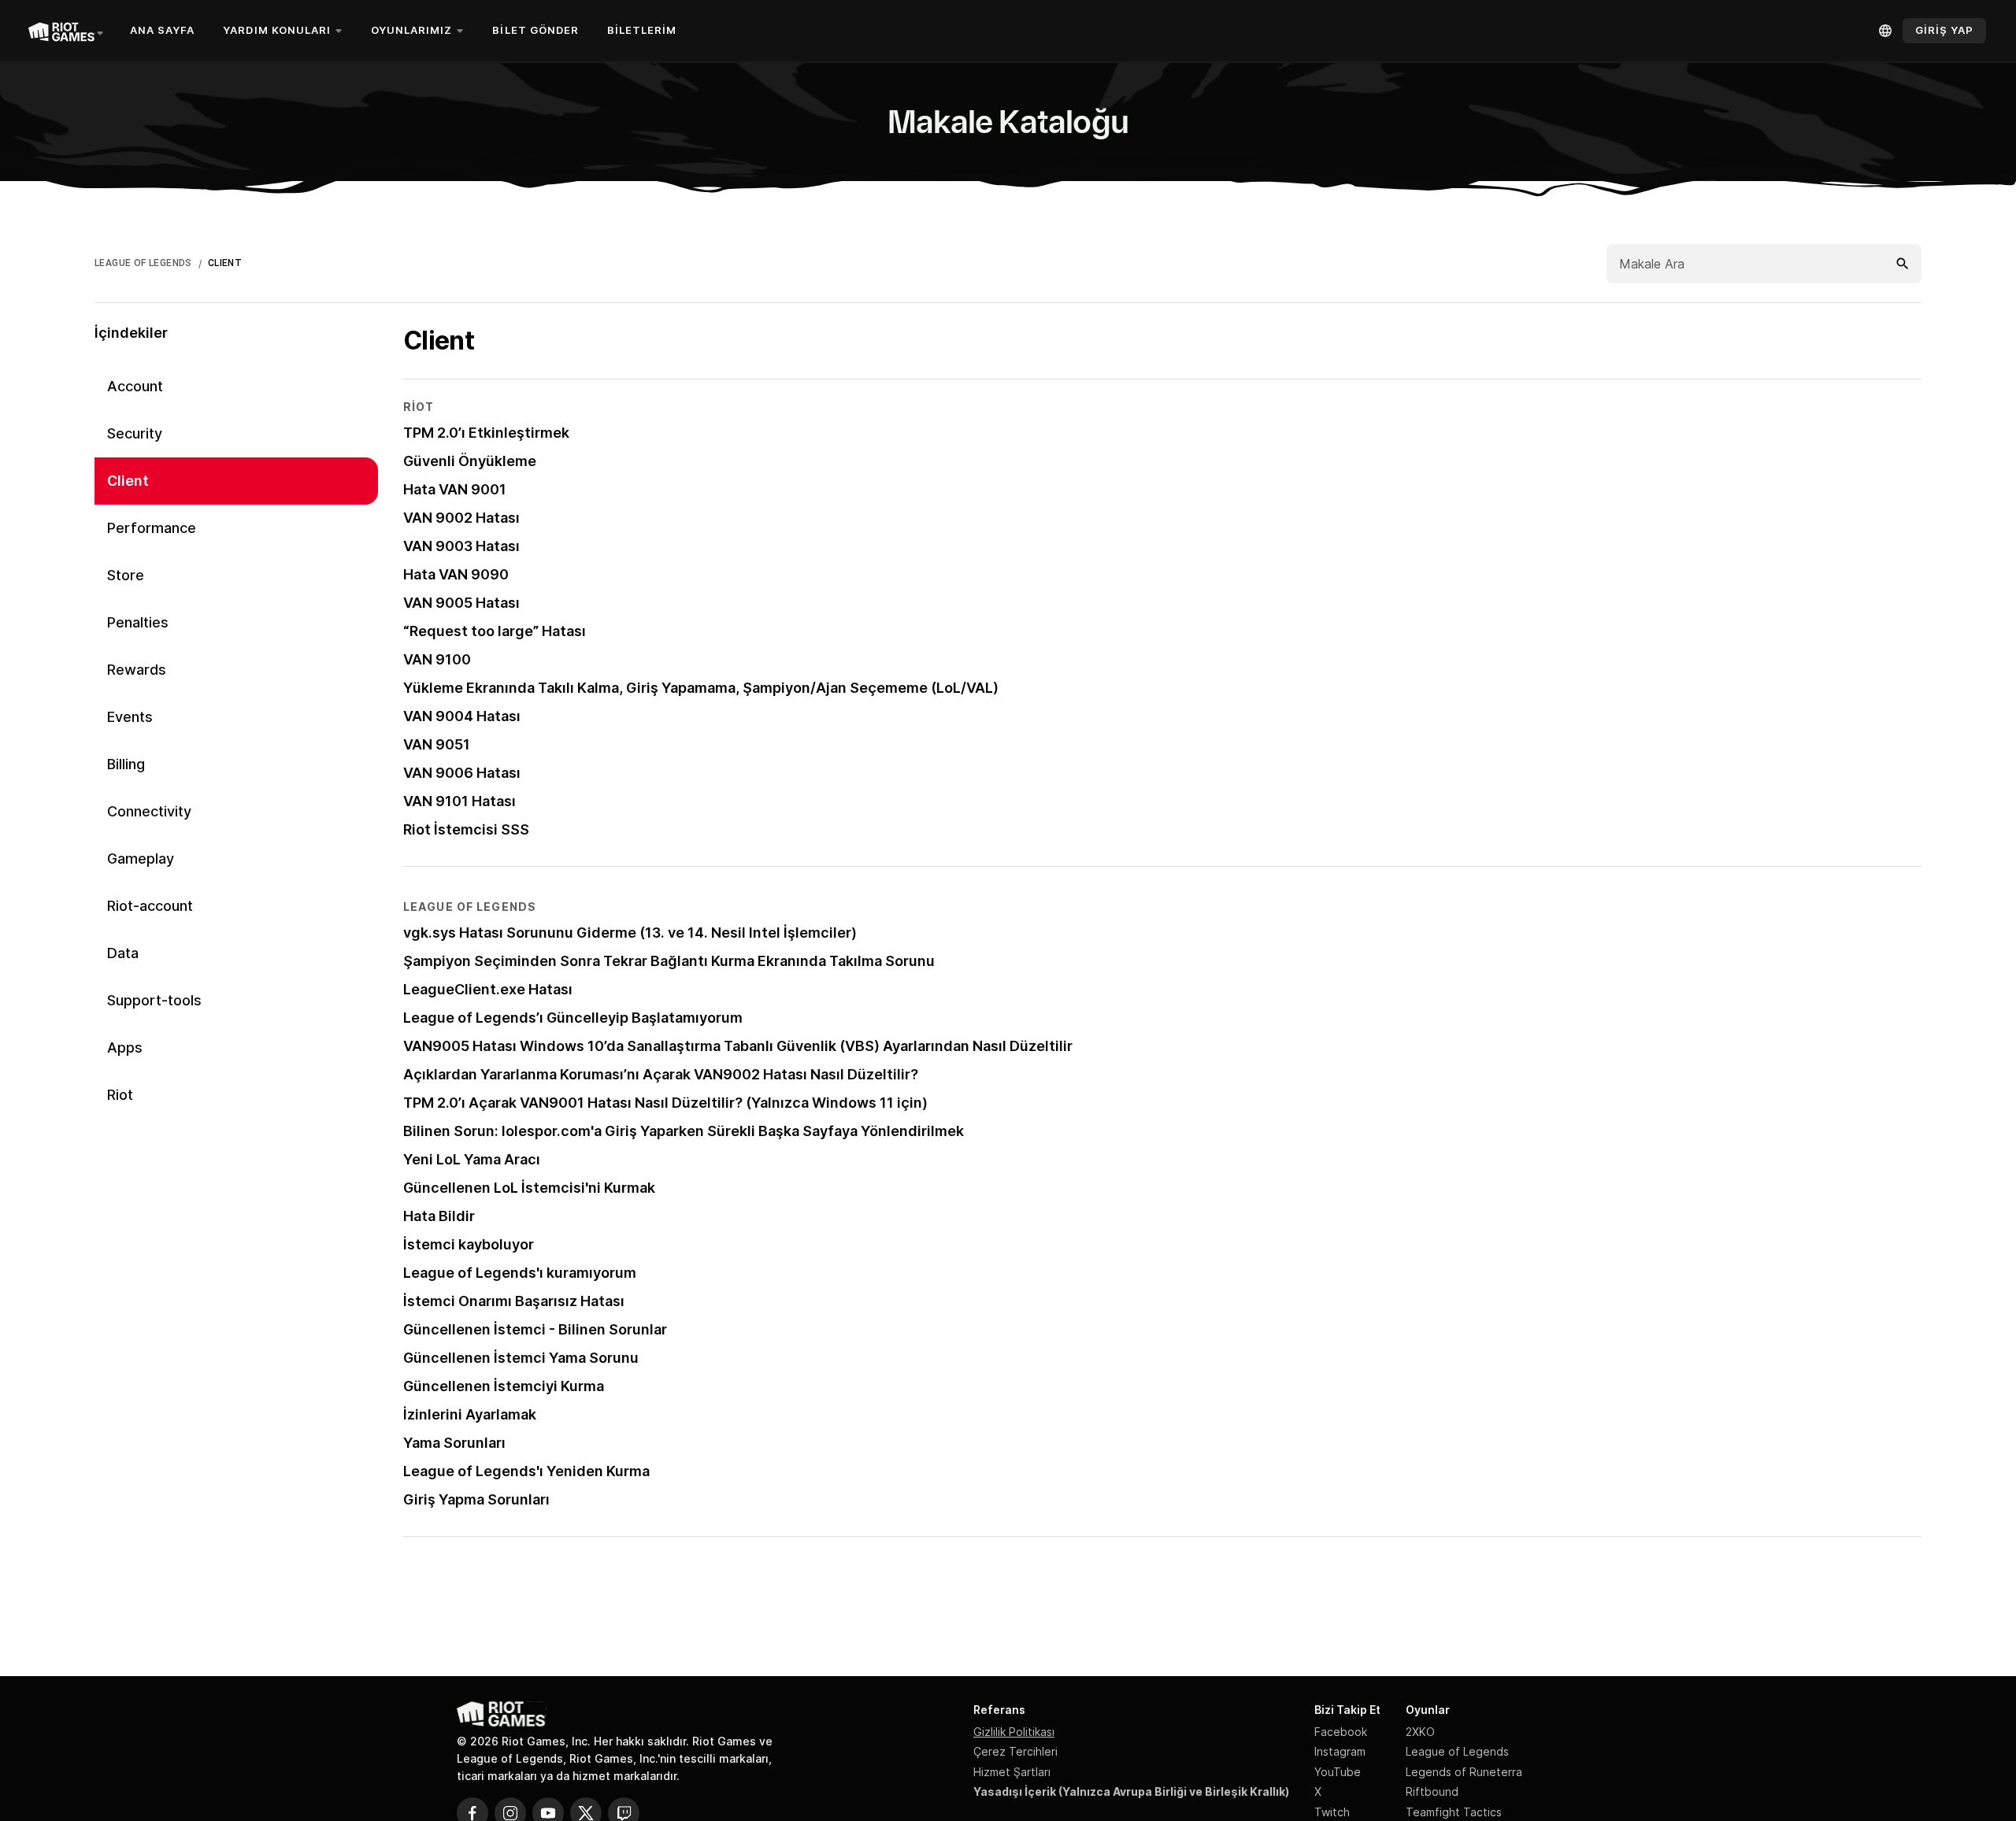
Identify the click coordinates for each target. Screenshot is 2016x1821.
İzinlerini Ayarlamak (470, 1414)
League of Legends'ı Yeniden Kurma (526, 1471)
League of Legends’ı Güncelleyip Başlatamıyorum (573, 1018)
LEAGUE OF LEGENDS (143, 263)
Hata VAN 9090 (456, 574)
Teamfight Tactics (1454, 1812)
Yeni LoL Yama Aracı (472, 1159)
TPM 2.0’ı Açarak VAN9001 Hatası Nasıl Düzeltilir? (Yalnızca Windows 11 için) (665, 1103)
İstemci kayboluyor (469, 1244)
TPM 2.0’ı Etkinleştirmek (486, 433)
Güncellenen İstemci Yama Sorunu (521, 1358)
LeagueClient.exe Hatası (488, 989)
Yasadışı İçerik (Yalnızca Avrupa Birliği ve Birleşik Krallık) (1131, 1791)
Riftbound (1432, 1791)
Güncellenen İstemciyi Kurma (504, 1386)
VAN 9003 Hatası (461, 546)
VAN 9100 (437, 659)
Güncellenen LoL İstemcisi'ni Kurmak (529, 1188)
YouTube (1338, 1772)
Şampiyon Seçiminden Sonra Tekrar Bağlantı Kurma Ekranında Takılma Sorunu (669, 961)
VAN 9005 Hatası (461, 603)
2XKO (1420, 1732)
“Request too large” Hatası (495, 631)
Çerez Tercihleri (1015, 1751)
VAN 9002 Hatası (461, 518)
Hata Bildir (439, 1216)
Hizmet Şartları (1012, 1772)
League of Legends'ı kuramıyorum (520, 1273)
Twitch (1332, 1812)
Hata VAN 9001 (455, 489)
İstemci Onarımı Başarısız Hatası (514, 1301)
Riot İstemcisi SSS (466, 829)
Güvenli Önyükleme (470, 461)
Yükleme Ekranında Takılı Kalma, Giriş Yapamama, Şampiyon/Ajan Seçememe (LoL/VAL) (701, 688)
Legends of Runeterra (1464, 1772)
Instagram (1340, 1751)
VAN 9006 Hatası (462, 773)
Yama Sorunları (454, 1443)
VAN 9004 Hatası (462, 716)
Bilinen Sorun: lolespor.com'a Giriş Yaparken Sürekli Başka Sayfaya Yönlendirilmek (684, 1131)
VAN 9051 (437, 744)
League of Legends (1457, 1751)
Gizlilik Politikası (1014, 1732)
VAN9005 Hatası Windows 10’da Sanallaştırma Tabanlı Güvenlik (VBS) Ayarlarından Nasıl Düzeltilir (738, 1046)
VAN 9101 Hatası (460, 801)
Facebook (1341, 1732)
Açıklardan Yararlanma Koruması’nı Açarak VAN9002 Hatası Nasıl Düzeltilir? (661, 1074)
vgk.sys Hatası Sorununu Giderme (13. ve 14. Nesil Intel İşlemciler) (630, 933)
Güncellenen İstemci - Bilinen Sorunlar (535, 1329)
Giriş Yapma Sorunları (476, 1499)
